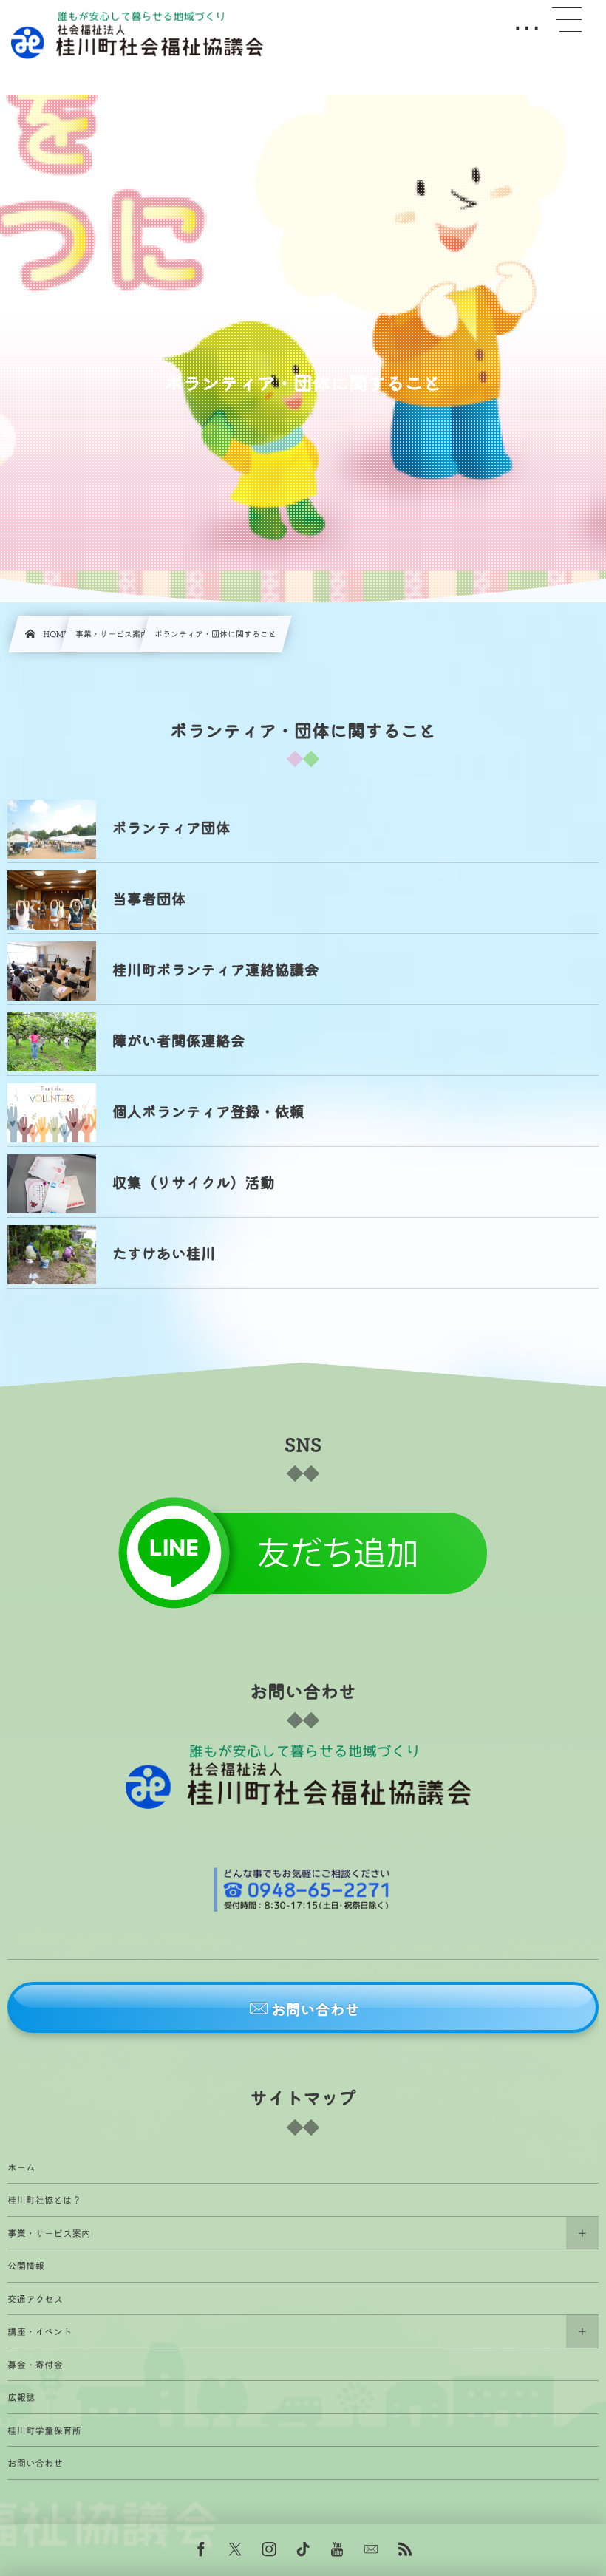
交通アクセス (35, 2299)
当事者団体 (149, 898)
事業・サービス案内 (49, 2233)
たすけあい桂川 (164, 1253)
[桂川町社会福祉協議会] (140, 35)
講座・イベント (40, 2331)
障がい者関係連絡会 (179, 1040)
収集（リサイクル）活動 (194, 1182)
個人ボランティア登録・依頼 (208, 1111)
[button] (303, 2007)
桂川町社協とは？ (44, 2200)
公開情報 (26, 2265)
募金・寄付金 (35, 2364)
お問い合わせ (35, 2463)
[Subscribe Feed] (405, 2550)
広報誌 (21, 2397)
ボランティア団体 (171, 827)
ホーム (21, 2167)
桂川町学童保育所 (44, 2430)
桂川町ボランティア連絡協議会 (216, 969)
